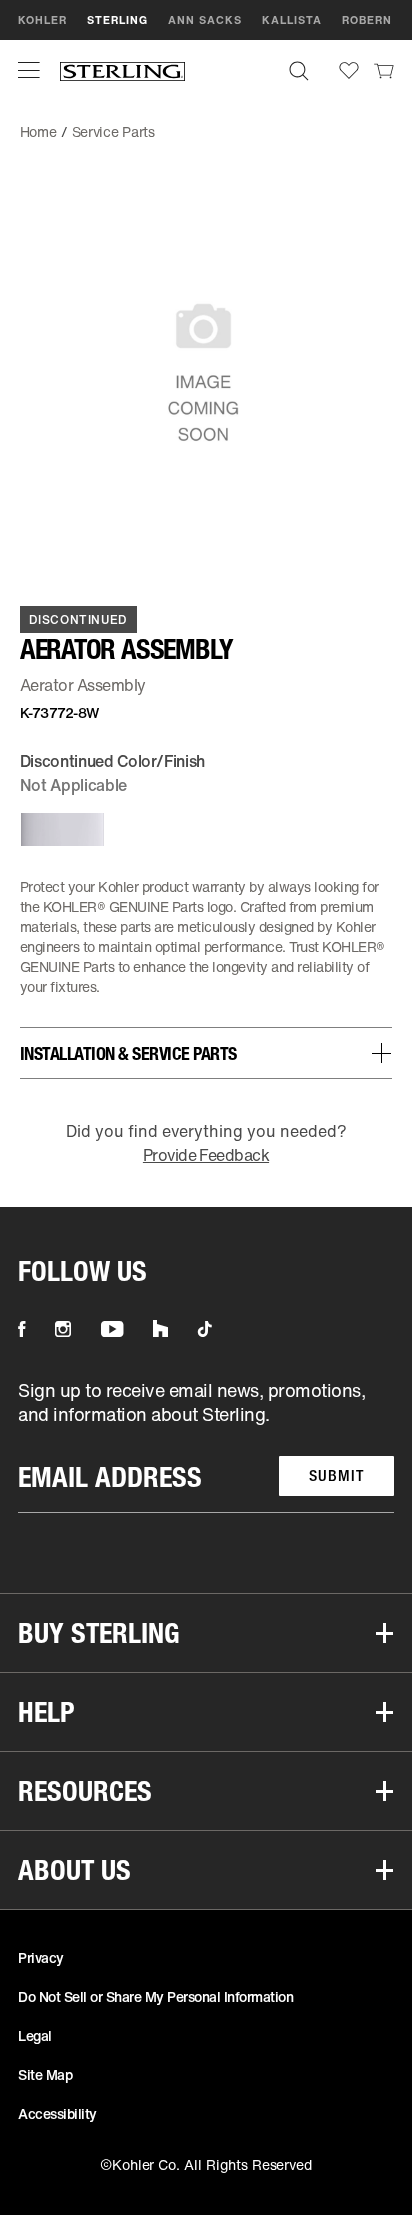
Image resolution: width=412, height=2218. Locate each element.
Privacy (41, 1957)
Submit (336, 1475)
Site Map (45, 2074)
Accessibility (57, 2113)
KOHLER (42, 20)
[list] (206, 1445)
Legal (35, 2035)
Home (38, 131)
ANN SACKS (205, 20)
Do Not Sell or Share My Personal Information (155, 1996)
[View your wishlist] (349, 70)
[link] (384, 70)
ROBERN (367, 20)
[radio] (58, 829)
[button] (29, 70)
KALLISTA (292, 20)
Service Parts (113, 131)
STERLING (117, 20)
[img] (122, 70)
